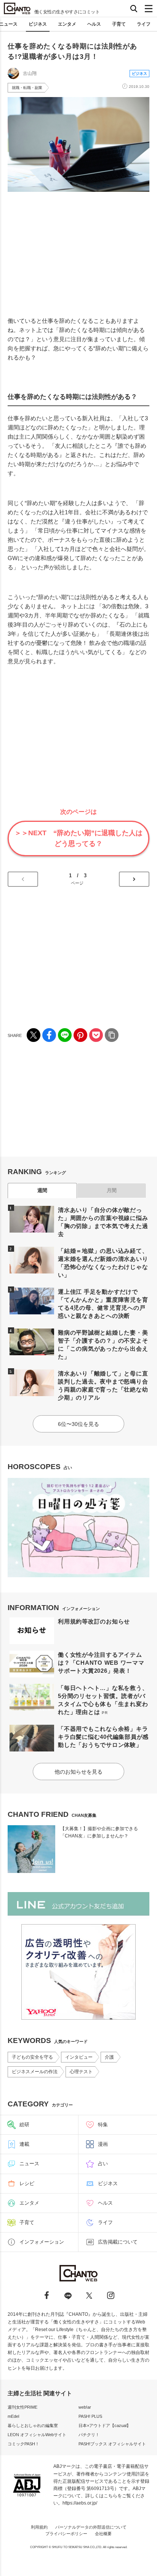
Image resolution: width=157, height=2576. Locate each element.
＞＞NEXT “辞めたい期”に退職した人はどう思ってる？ (78, 838)
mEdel (13, 2416)
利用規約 (39, 2527)
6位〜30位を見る (78, 1424)
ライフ (144, 24)
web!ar (85, 2407)
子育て (119, 24)
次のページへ (134, 879)
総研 (24, 2125)
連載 (24, 2144)
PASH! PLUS (90, 2416)
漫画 (103, 2144)
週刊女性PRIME (22, 2407)
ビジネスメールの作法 (35, 2072)
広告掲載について (118, 2242)
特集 (103, 2125)
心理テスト (81, 2072)
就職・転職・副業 (27, 88)
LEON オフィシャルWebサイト (37, 2435)
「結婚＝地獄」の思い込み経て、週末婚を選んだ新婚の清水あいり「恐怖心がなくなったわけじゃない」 (103, 1263)
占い (103, 2164)
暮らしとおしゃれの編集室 (33, 2425)
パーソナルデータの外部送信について (91, 2527)
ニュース (29, 2164)
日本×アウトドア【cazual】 (105, 2425)
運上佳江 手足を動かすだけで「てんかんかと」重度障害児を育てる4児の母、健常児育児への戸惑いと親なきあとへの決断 (103, 1304)
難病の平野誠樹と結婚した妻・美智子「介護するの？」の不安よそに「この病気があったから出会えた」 (103, 1345)
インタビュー (79, 2057)
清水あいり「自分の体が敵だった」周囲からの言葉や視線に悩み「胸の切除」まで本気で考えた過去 (103, 1222)
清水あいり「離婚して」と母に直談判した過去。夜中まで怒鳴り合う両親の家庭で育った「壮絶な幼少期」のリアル (103, 1385)
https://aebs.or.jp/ (80, 2503)
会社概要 (103, 2534)
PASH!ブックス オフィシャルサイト (112, 2444)
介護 (109, 2057)
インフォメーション (42, 2242)
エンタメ (67, 24)
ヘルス (94, 24)
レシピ (27, 2183)
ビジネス (38, 24)
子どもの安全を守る (32, 2057)
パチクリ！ (89, 2435)
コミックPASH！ (23, 2444)
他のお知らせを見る (78, 1772)
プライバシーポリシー (66, 2534)
